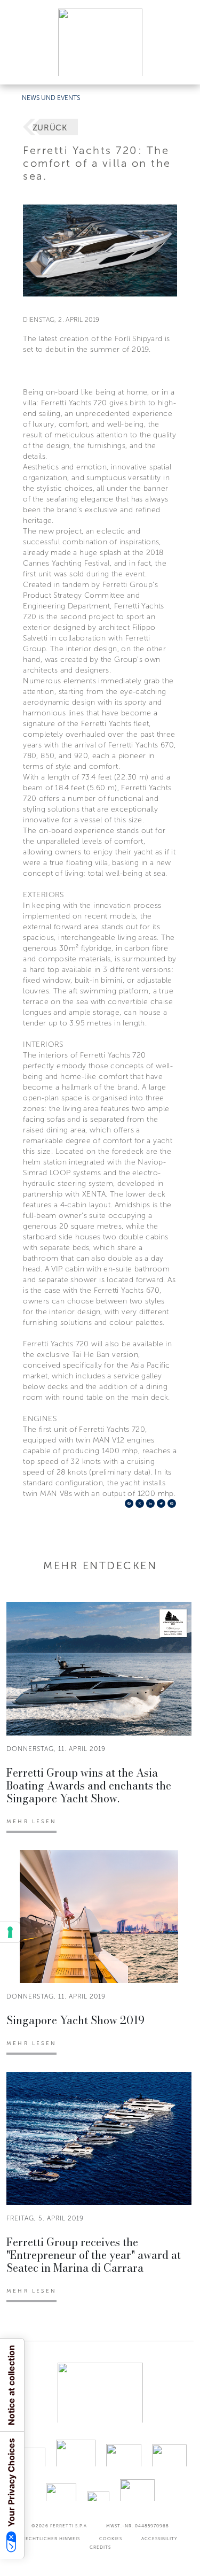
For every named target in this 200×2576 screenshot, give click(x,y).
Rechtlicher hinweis (51, 2539)
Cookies (111, 2539)
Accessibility (159, 2539)
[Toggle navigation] (180, 66)
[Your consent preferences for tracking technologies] (10, 1932)
